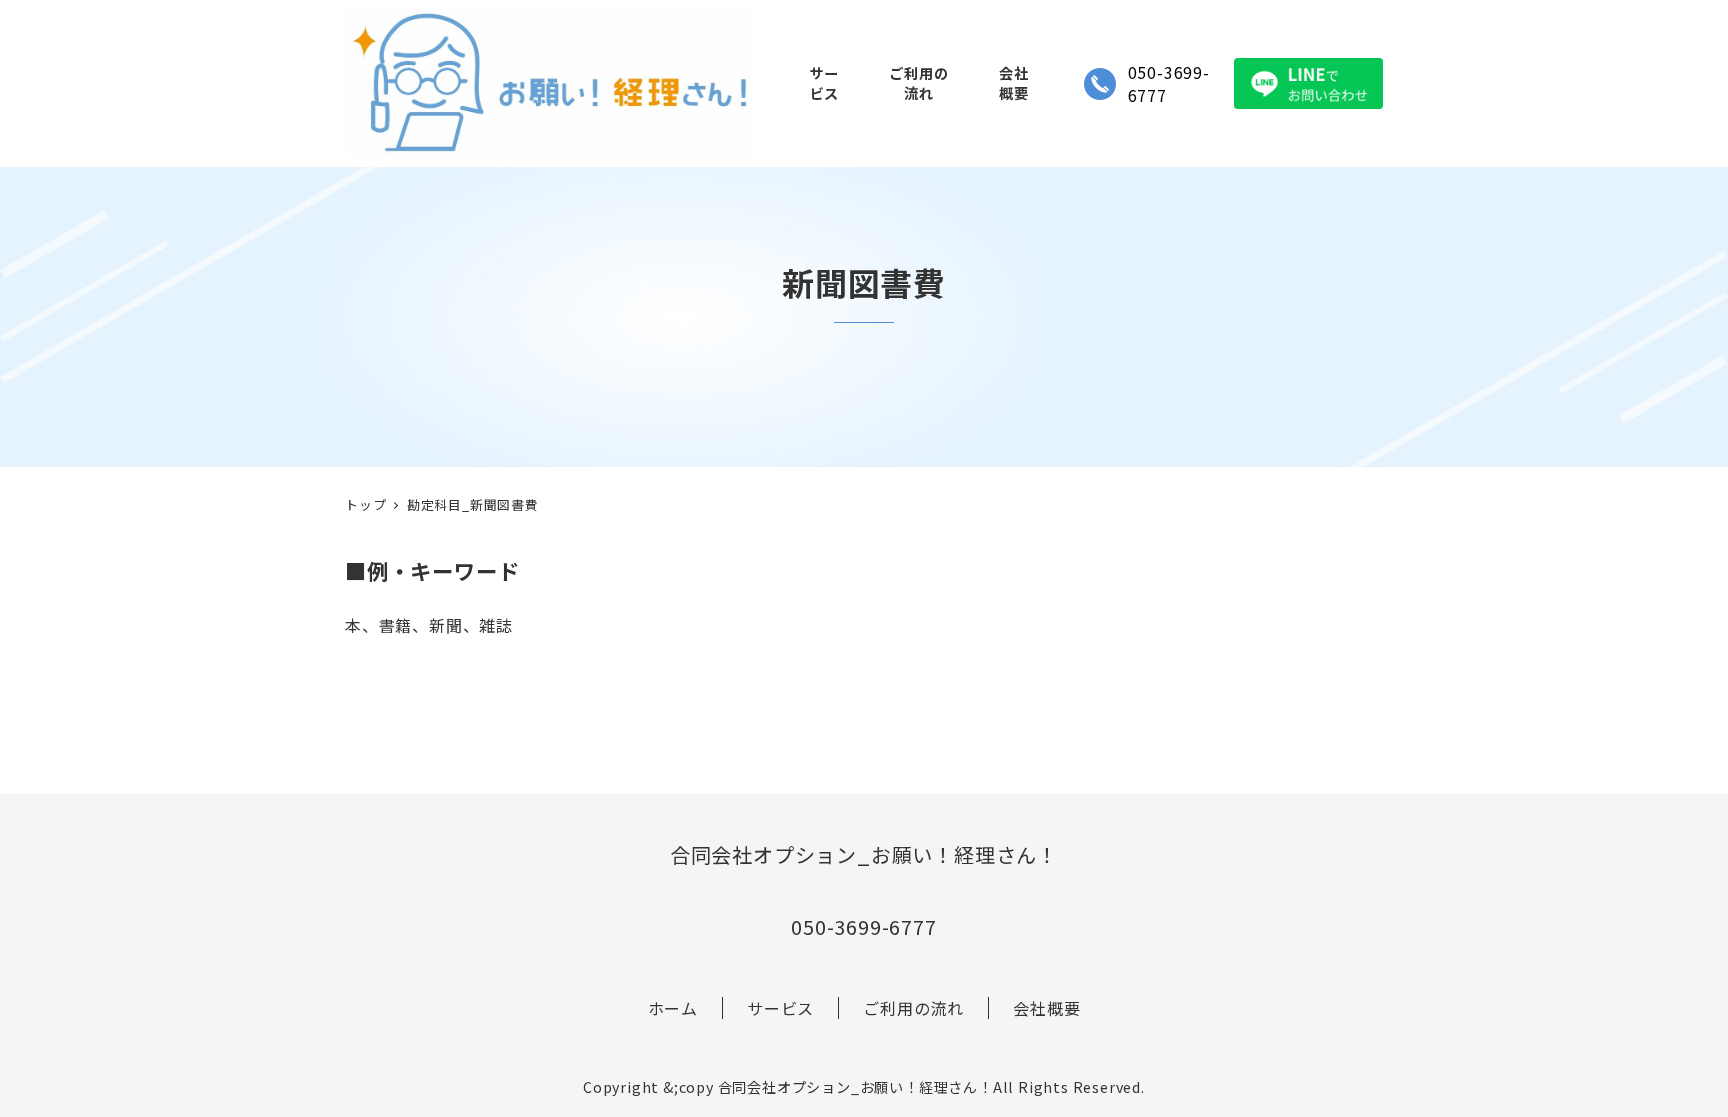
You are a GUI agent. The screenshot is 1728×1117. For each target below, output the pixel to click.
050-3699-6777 (1169, 83)
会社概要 (1046, 1008)
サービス (780, 1008)
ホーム (673, 1008)
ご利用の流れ (913, 1008)
